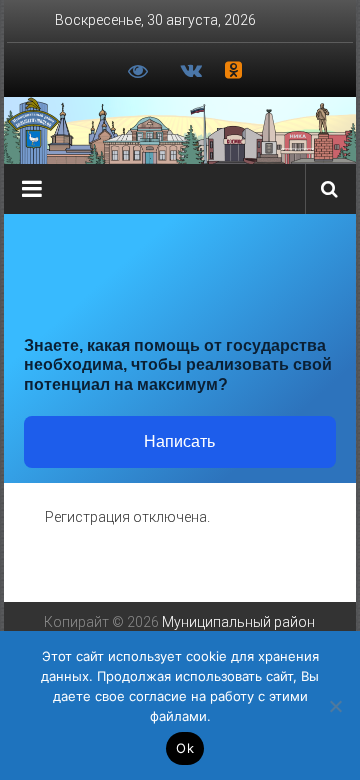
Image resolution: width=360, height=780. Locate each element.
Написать (179, 441)
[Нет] (335, 706)
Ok (185, 748)
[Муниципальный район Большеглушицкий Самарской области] (180, 130)
